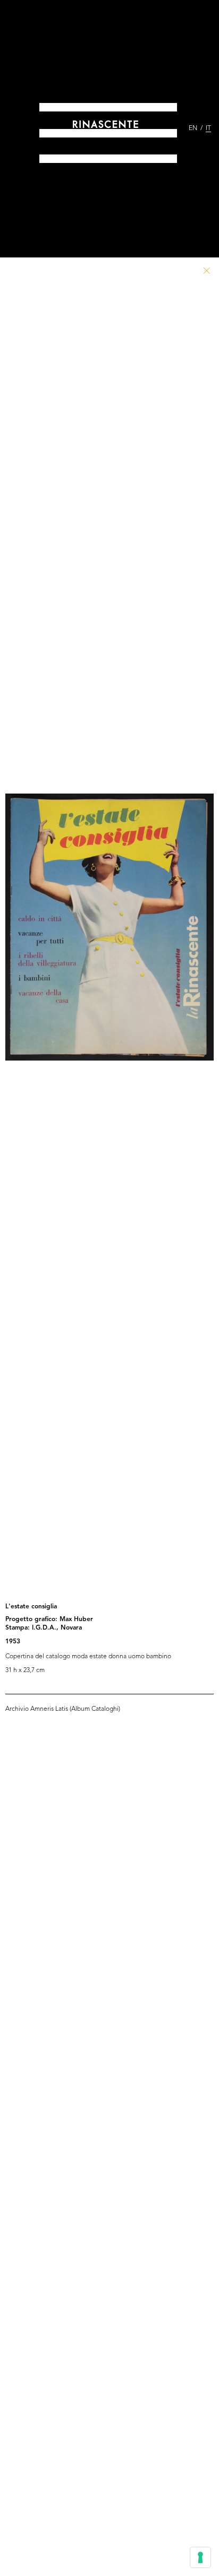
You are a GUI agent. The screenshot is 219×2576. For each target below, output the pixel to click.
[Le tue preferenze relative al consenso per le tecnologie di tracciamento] (200, 2557)
